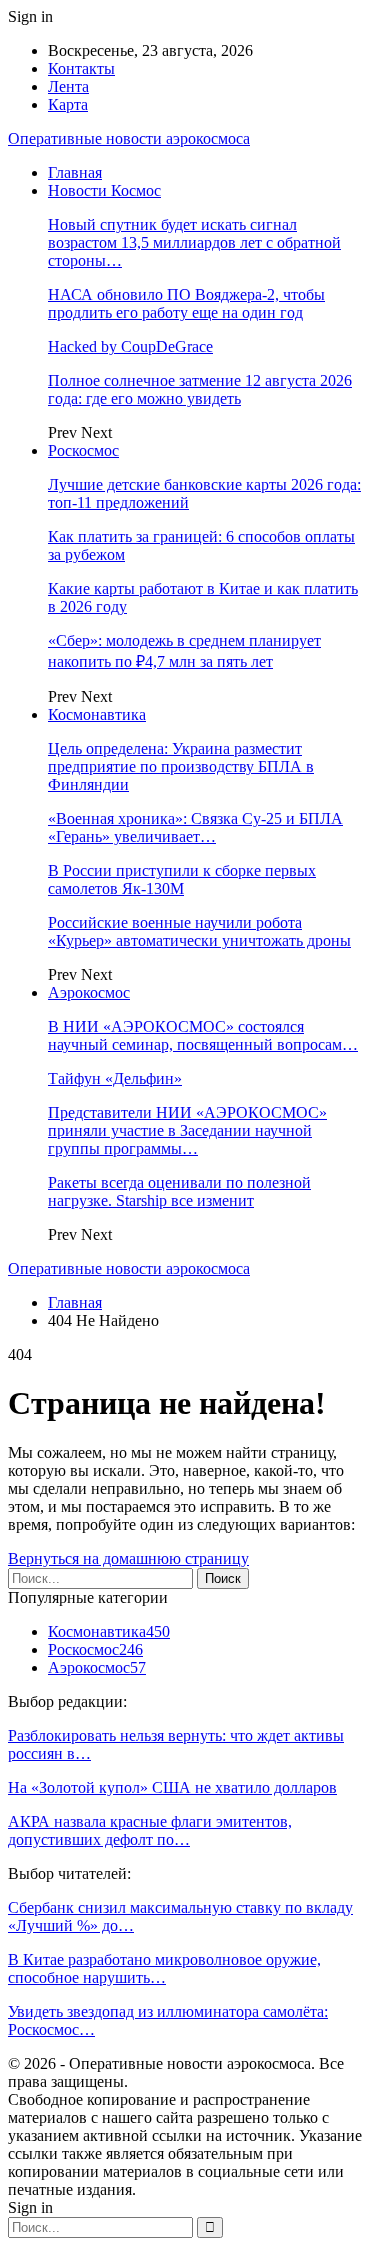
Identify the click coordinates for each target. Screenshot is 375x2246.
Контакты (81, 68)
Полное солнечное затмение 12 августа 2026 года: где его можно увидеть (200, 389)
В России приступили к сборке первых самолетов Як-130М (182, 879)
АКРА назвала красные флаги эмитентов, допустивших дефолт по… (150, 1830)
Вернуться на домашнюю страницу (128, 1558)
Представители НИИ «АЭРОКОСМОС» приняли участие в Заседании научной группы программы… (187, 1130)
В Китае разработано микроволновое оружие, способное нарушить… (164, 1968)
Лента (68, 86)
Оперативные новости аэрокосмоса (129, 138)
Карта (68, 104)
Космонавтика (97, 714)
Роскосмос (83, 450)
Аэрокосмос (89, 992)
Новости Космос (104, 190)
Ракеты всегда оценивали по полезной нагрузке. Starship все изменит (179, 1191)
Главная (75, 172)
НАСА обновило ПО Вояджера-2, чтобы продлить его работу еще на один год (186, 303)
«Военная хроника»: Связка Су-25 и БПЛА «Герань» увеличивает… (195, 827)
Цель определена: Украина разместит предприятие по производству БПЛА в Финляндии (181, 766)
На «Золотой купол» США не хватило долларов (172, 1787)
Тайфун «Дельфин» (115, 1078)
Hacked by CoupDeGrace (130, 346)
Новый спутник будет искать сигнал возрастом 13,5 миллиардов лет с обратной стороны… (194, 242)
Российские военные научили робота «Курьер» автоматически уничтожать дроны (199, 931)
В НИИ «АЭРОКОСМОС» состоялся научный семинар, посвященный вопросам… (203, 1035)
